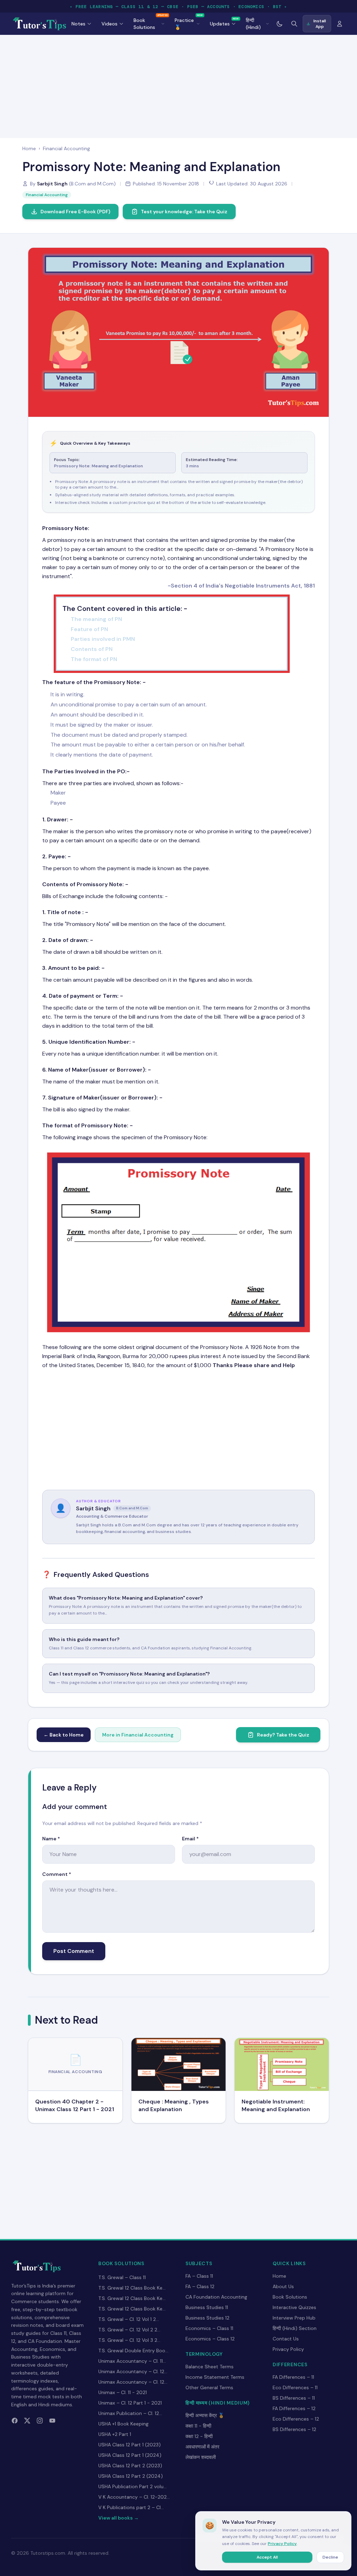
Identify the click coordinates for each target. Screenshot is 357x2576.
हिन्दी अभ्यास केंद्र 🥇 (205, 2415)
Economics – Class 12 (210, 2339)
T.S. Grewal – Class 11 (122, 2277)
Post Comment (74, 1951)
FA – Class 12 (200, 2286)
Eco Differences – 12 (296, 2419)
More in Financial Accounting (138, 1735)
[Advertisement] (178, 85)
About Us (283, 2286)
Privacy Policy (288, 2349)
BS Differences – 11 (294, 2398)
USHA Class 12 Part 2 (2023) (130, 2466)
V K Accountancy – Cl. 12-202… (134, 2497)
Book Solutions (290, 2297)
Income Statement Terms (215, 2377)
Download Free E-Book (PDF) (75, 212)
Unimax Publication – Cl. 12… (130, 2413)
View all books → (119, 2518)
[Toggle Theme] (280, 24)
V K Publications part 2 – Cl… (131, 2507)
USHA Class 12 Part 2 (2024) (131, 2476)
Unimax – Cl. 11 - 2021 (123, 2392)
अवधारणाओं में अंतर (202, 2447)
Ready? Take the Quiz (283, 1735)
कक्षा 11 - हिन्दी (198, 2426)
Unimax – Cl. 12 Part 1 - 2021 (130, 2403)
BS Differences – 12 (294, 2429)
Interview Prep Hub (294, 2318)
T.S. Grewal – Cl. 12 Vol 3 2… (129, 2340)
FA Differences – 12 (294, 2408)
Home (29, 148)
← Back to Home (64, 1735)
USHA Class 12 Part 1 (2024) (130, 2455)
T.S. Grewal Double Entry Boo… (133, 2351)
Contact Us (286, 2339)
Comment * (57, 1874)
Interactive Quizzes (294, 2307)
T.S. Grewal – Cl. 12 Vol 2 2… (129, 2330)
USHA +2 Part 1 (115, 2434)
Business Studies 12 (207, 2318)
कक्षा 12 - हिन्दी (199, 2436)
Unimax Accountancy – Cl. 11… (132, 2361)
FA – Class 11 (199, 2276)
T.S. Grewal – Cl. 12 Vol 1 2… (129, 2319)
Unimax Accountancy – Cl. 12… (133, 2371)
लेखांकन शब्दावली (201, 2457)
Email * (190, 1839)
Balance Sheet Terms (210, 2367)
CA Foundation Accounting (216, 2297)
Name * (51, 1839)
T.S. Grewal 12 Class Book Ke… (132, 2288)
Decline (330, 2557)
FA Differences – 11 (293, 2377)
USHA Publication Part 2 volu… (132, 2486)
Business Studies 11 (207, 2307)
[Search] (294, 24)
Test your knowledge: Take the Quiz (184, 212)
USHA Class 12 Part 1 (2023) (130, 2445)
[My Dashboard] (340, 24)
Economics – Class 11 (209, 2328)
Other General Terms (209, 2387)
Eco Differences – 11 (295, 2387)
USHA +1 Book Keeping (123, 2424)
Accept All (267, 2557)
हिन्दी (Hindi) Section (295, 2328)
